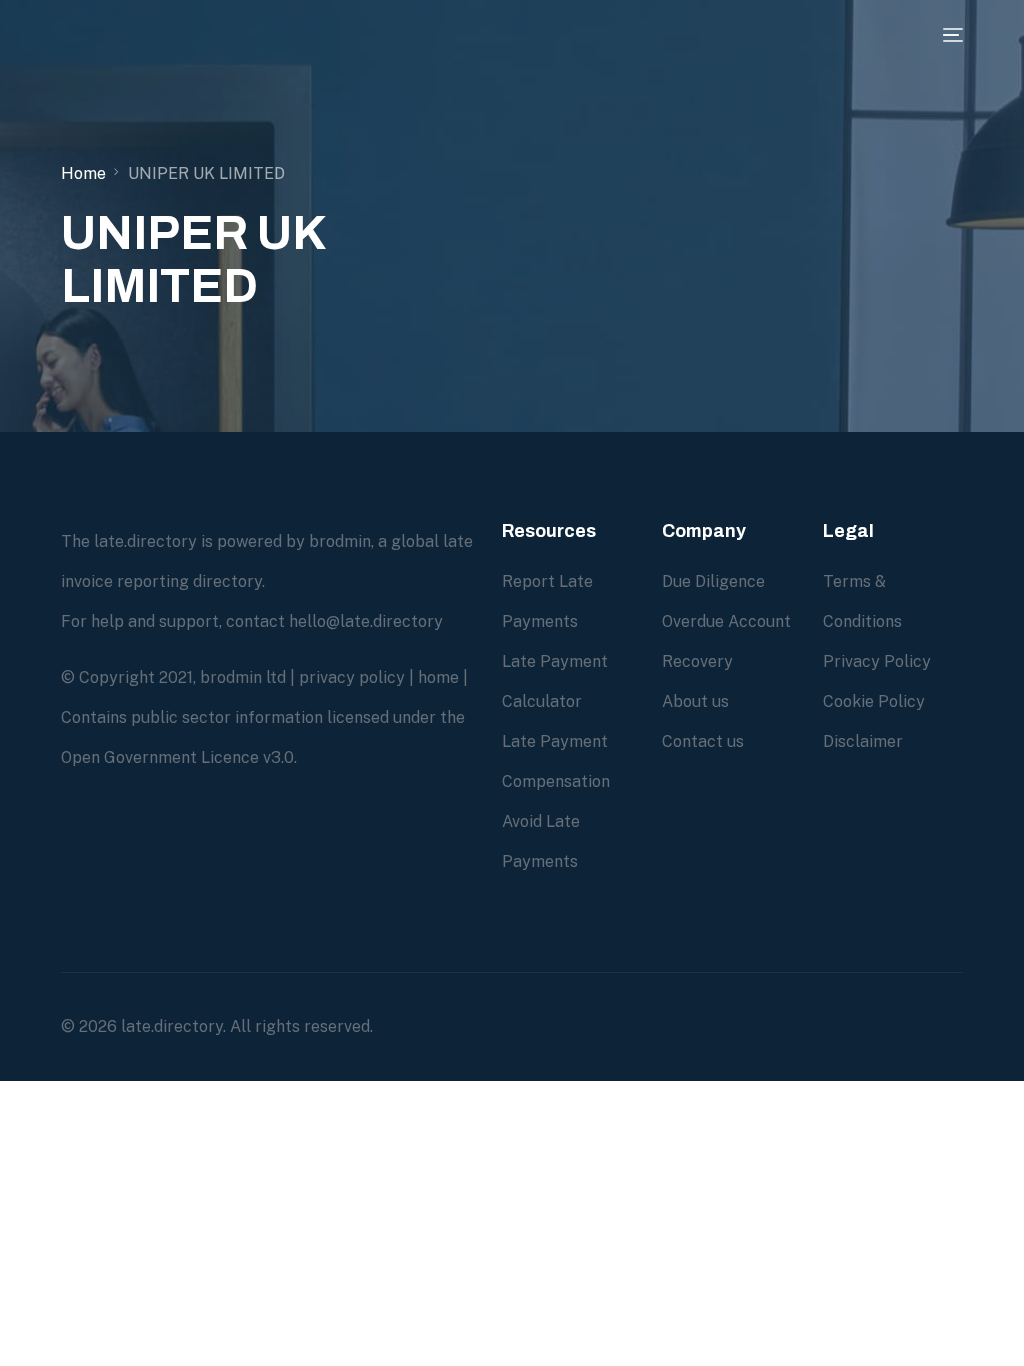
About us (695, 701)
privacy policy (352, 677)
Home (83, 173)
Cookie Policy (874, 701)
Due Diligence (713, 581)
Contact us (703, 741)
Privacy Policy (877, 661)
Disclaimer (863, 741)
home (438, 677)
